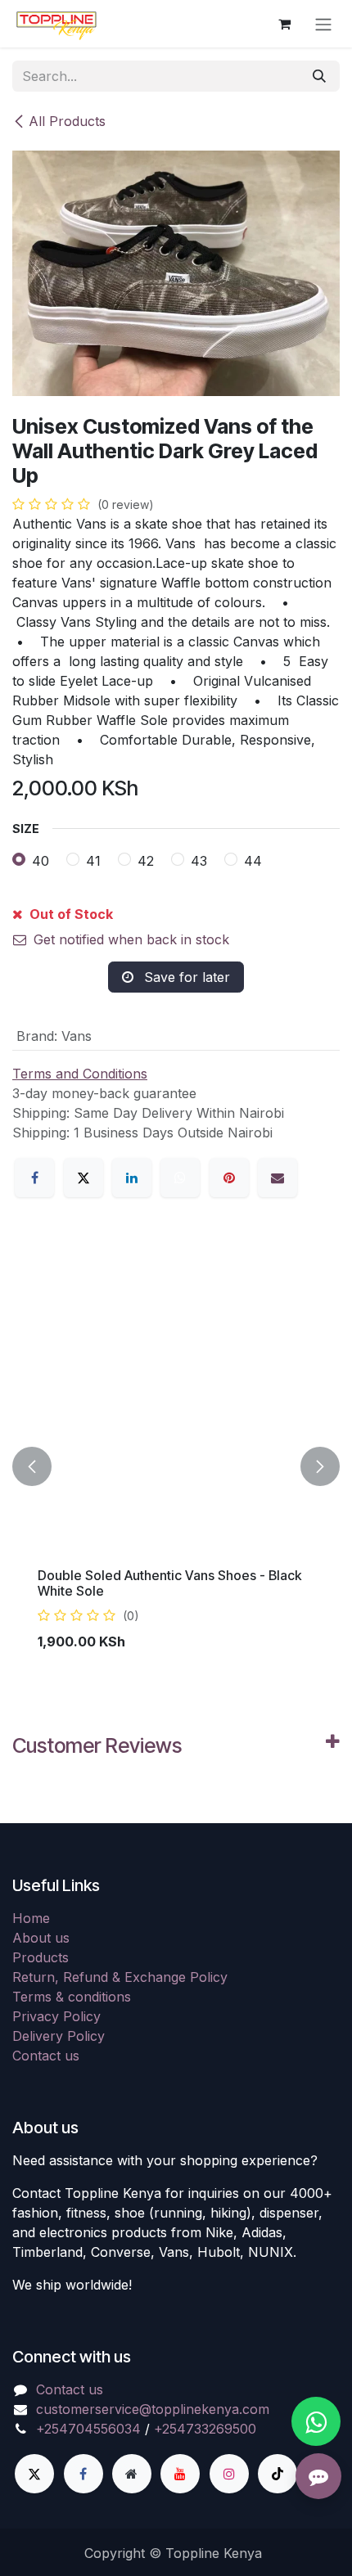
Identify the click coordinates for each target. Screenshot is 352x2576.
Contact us (46, 2056)
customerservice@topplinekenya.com (153, 2409)
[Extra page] (132, 2474)
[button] (32, 1466)
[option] (176, 1466)
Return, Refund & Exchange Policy (120, 1977)
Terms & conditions (72, 1997)
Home (31, 1918)
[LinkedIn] (132, 1178)
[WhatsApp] (180, 1178)
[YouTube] (180, 2474)
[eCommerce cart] (284, 24)
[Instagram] (229, 2474)
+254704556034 (88, 2429)
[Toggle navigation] (323, 24)
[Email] (278, 1178)
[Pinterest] (229, 1178)
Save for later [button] (185, 977)
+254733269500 (205, 2429)
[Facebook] (34, 1178)
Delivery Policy (59, 2036)
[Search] (319, 76)
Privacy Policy (56, 2016)
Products (41, 1957)
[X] (83, 1178)
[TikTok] (278, 2474)
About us (41, 1938)
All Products (67, 121)
